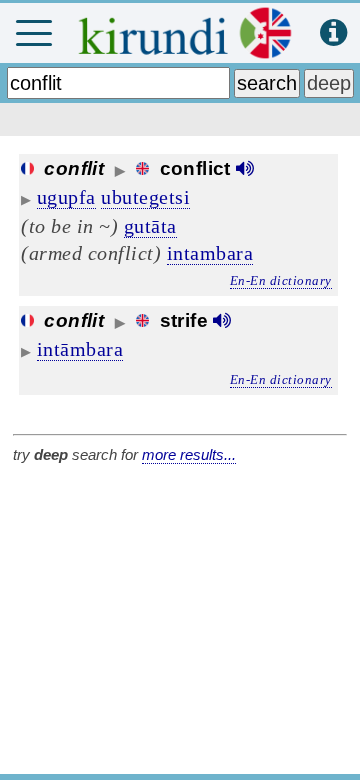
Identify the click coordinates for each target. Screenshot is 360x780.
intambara (210, 253)
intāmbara (80, 349)
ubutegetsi (145, 197)
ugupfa (66, 197)
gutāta (150, 226)
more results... (189, 454)
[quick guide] (333, 33)
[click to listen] (245, 168)
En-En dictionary (281, 280)
